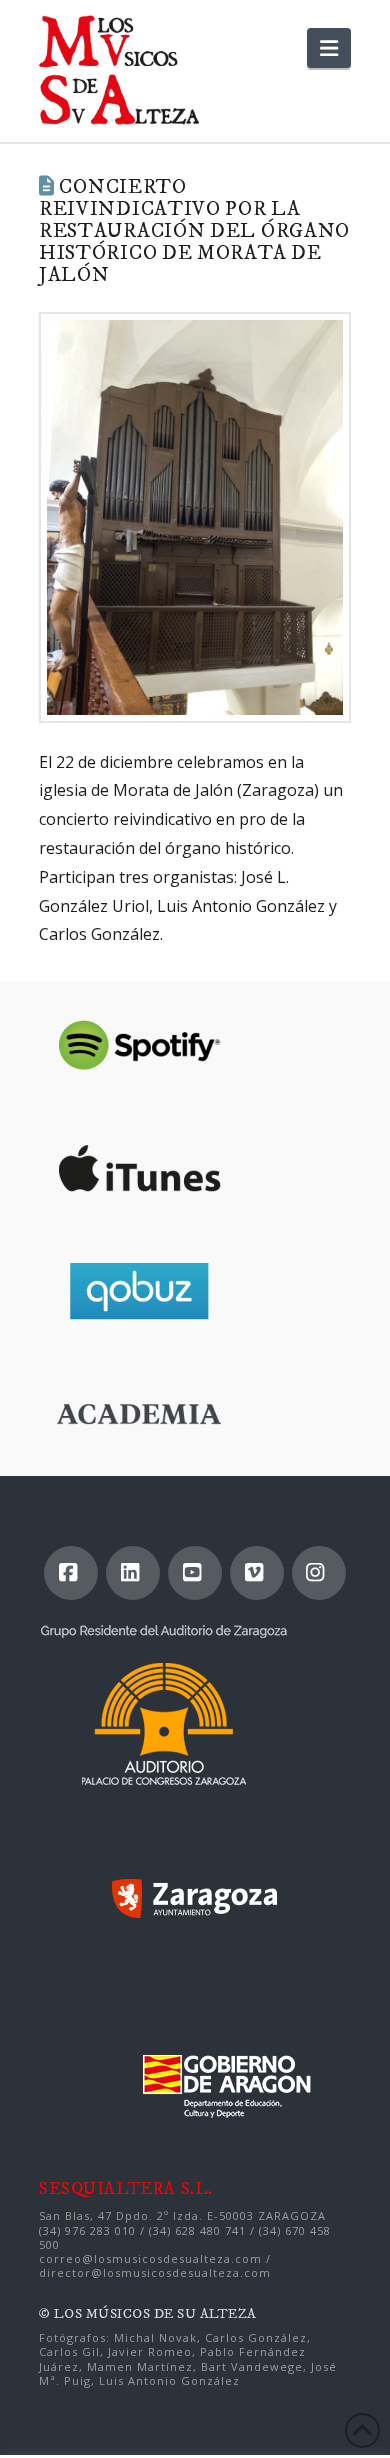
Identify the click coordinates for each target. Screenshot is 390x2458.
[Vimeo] (257, 1573)
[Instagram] (319, 1573)
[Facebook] (71, 1573)
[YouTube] (195, 1573)
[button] (329, 48)
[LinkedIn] (133, 1573)
